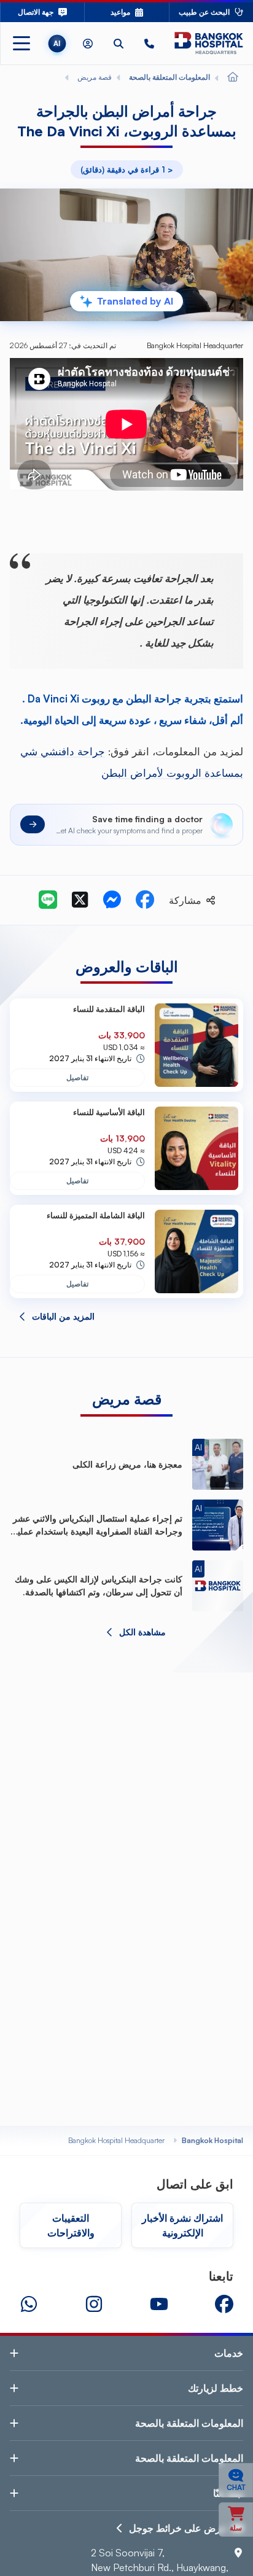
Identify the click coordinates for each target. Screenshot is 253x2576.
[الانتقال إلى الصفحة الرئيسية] (209, 43)
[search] (119, 43)
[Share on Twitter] (80, 900)
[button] (149, 43)
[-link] (224, 2304)
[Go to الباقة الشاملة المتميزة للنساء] (197, 1251)
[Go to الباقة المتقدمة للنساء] (197, 1045)
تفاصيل (77, 1077)
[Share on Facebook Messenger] (112, 900)
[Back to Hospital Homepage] (233, 77)
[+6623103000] (149, 43)
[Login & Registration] (88, 43)
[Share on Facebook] (145, 900)
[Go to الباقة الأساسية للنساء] (197, 1148)
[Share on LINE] (48, 900)
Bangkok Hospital (212, 2140)
